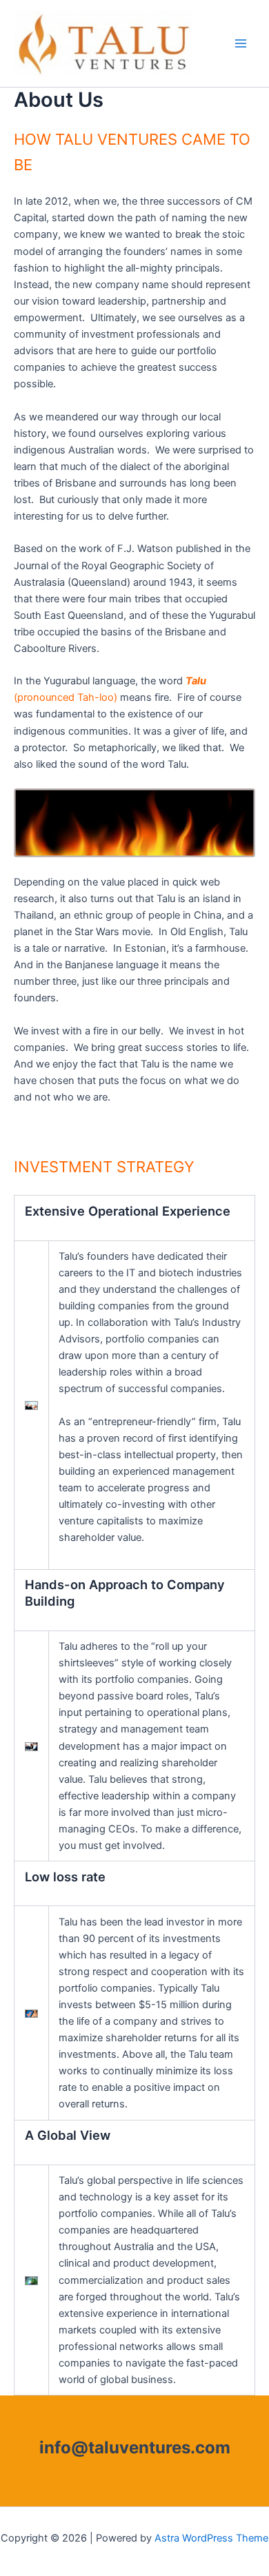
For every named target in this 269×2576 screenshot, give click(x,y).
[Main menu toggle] (241, 43)
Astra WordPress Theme (211, 2538)
